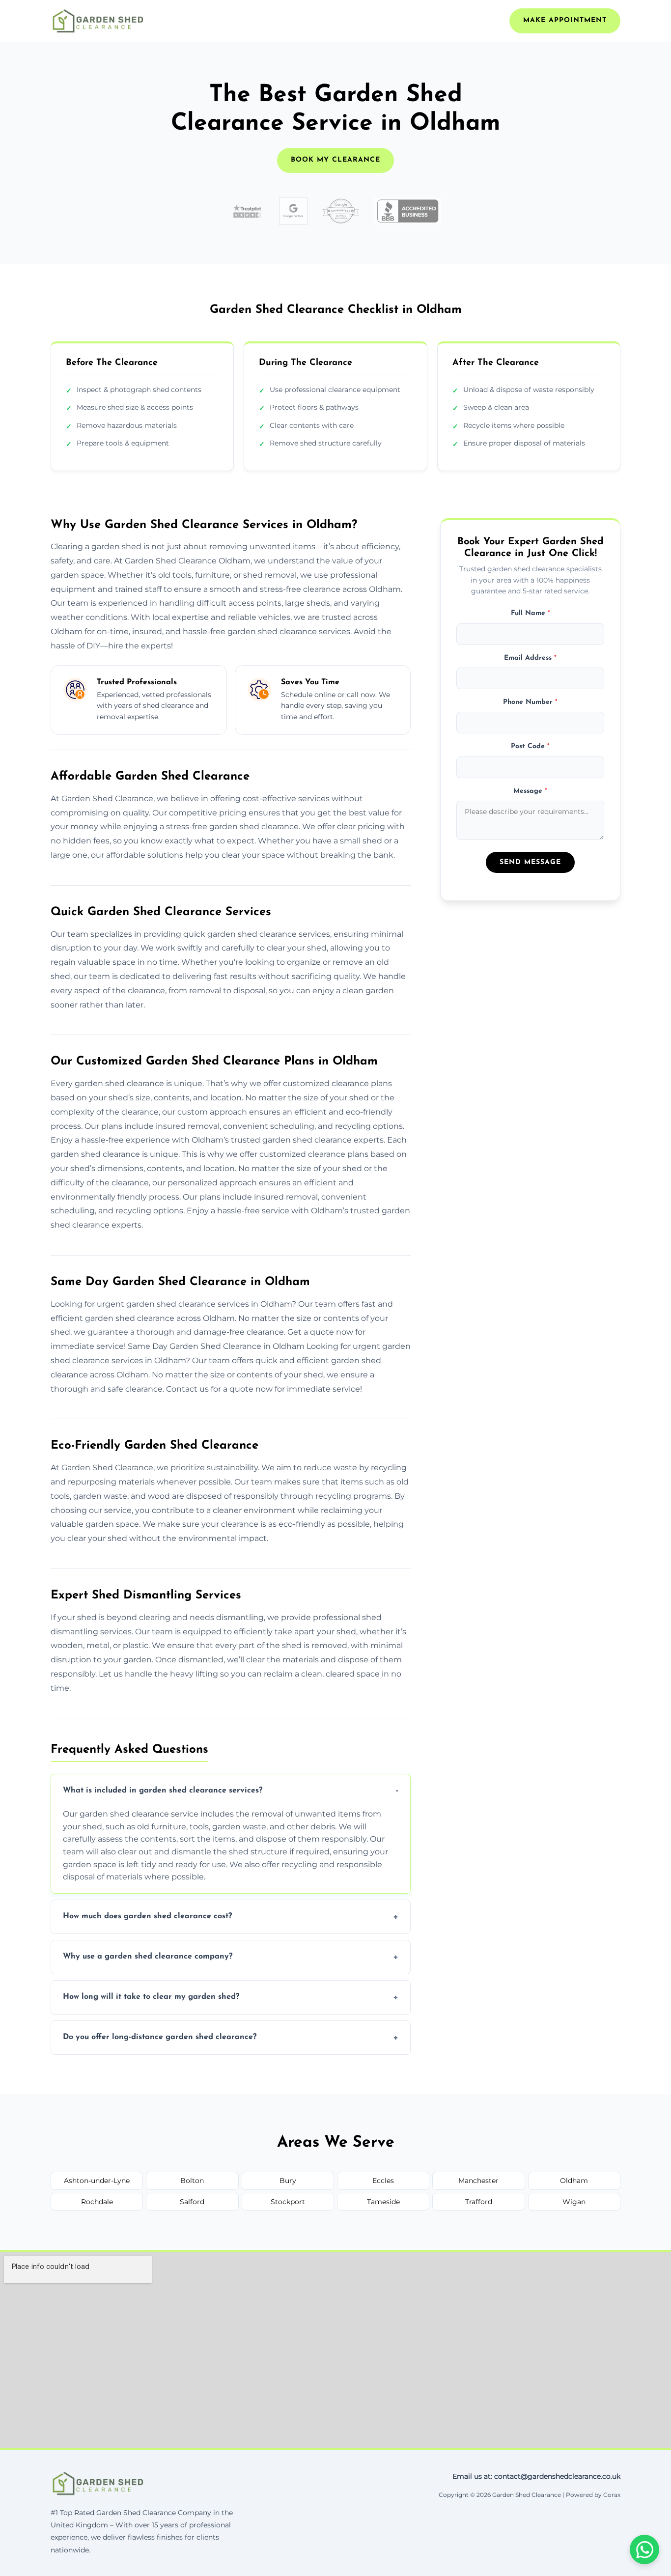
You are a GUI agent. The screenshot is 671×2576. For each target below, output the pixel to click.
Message (530, 791)
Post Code (530, 746)
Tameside (383, 2202)
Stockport (288, 2202)
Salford (192, 2202)
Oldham (574, 2181)
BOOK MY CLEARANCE (335, 160)
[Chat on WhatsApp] (644, 2549)
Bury (288, 2181)
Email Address (530, 658)
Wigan (574, 2202)
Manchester (478, 2181)
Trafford (479, 2202)
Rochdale (97, 2202)
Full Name (531, 613)
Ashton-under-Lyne (97, 2181)
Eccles (383, 2181)
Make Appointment (565, 20)
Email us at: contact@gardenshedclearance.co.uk (536, 2476)
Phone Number (530, 702)
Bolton (192, 2181)
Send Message (530, 862)
